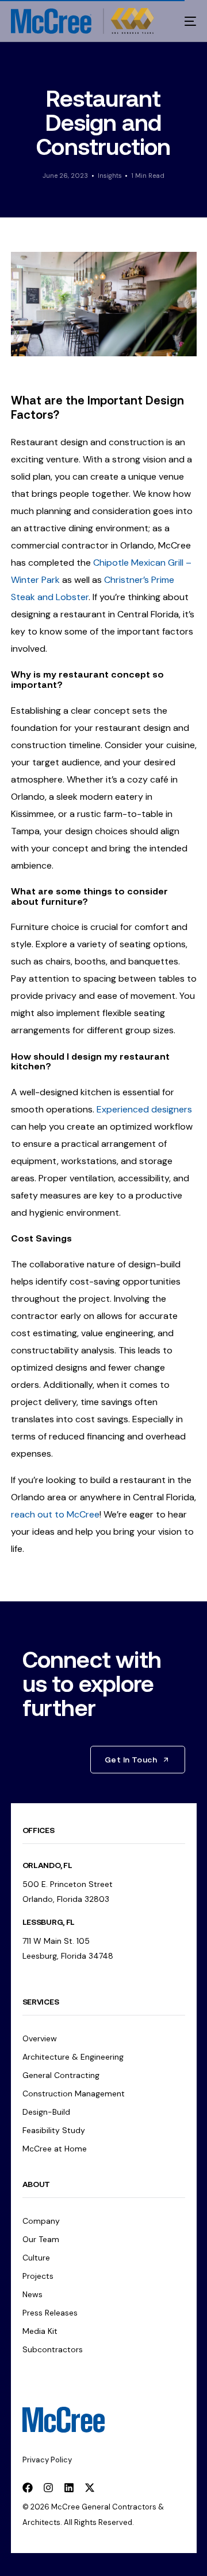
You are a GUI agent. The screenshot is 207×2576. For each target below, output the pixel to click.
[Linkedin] (69, 2488)
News (32, 2294)
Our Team (41, 2239)
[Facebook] (28, 2488)
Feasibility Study (54, 2130)
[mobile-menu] (183, 21)
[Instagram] (48, 2488)
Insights (110, 176)
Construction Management (74, 2094)
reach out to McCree (55, 1514)
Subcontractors (53, 2349)
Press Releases (50, 2313)
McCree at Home (55, 2149)
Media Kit (40, 2331)
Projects (38, 2276)
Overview (40, 2038)
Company (41, 2221)
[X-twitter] (90, 2488)
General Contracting (61, 2075)
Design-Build (46, 2112)
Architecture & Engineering (73, 2057)
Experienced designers (144, 1109)
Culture (36, 2258)
